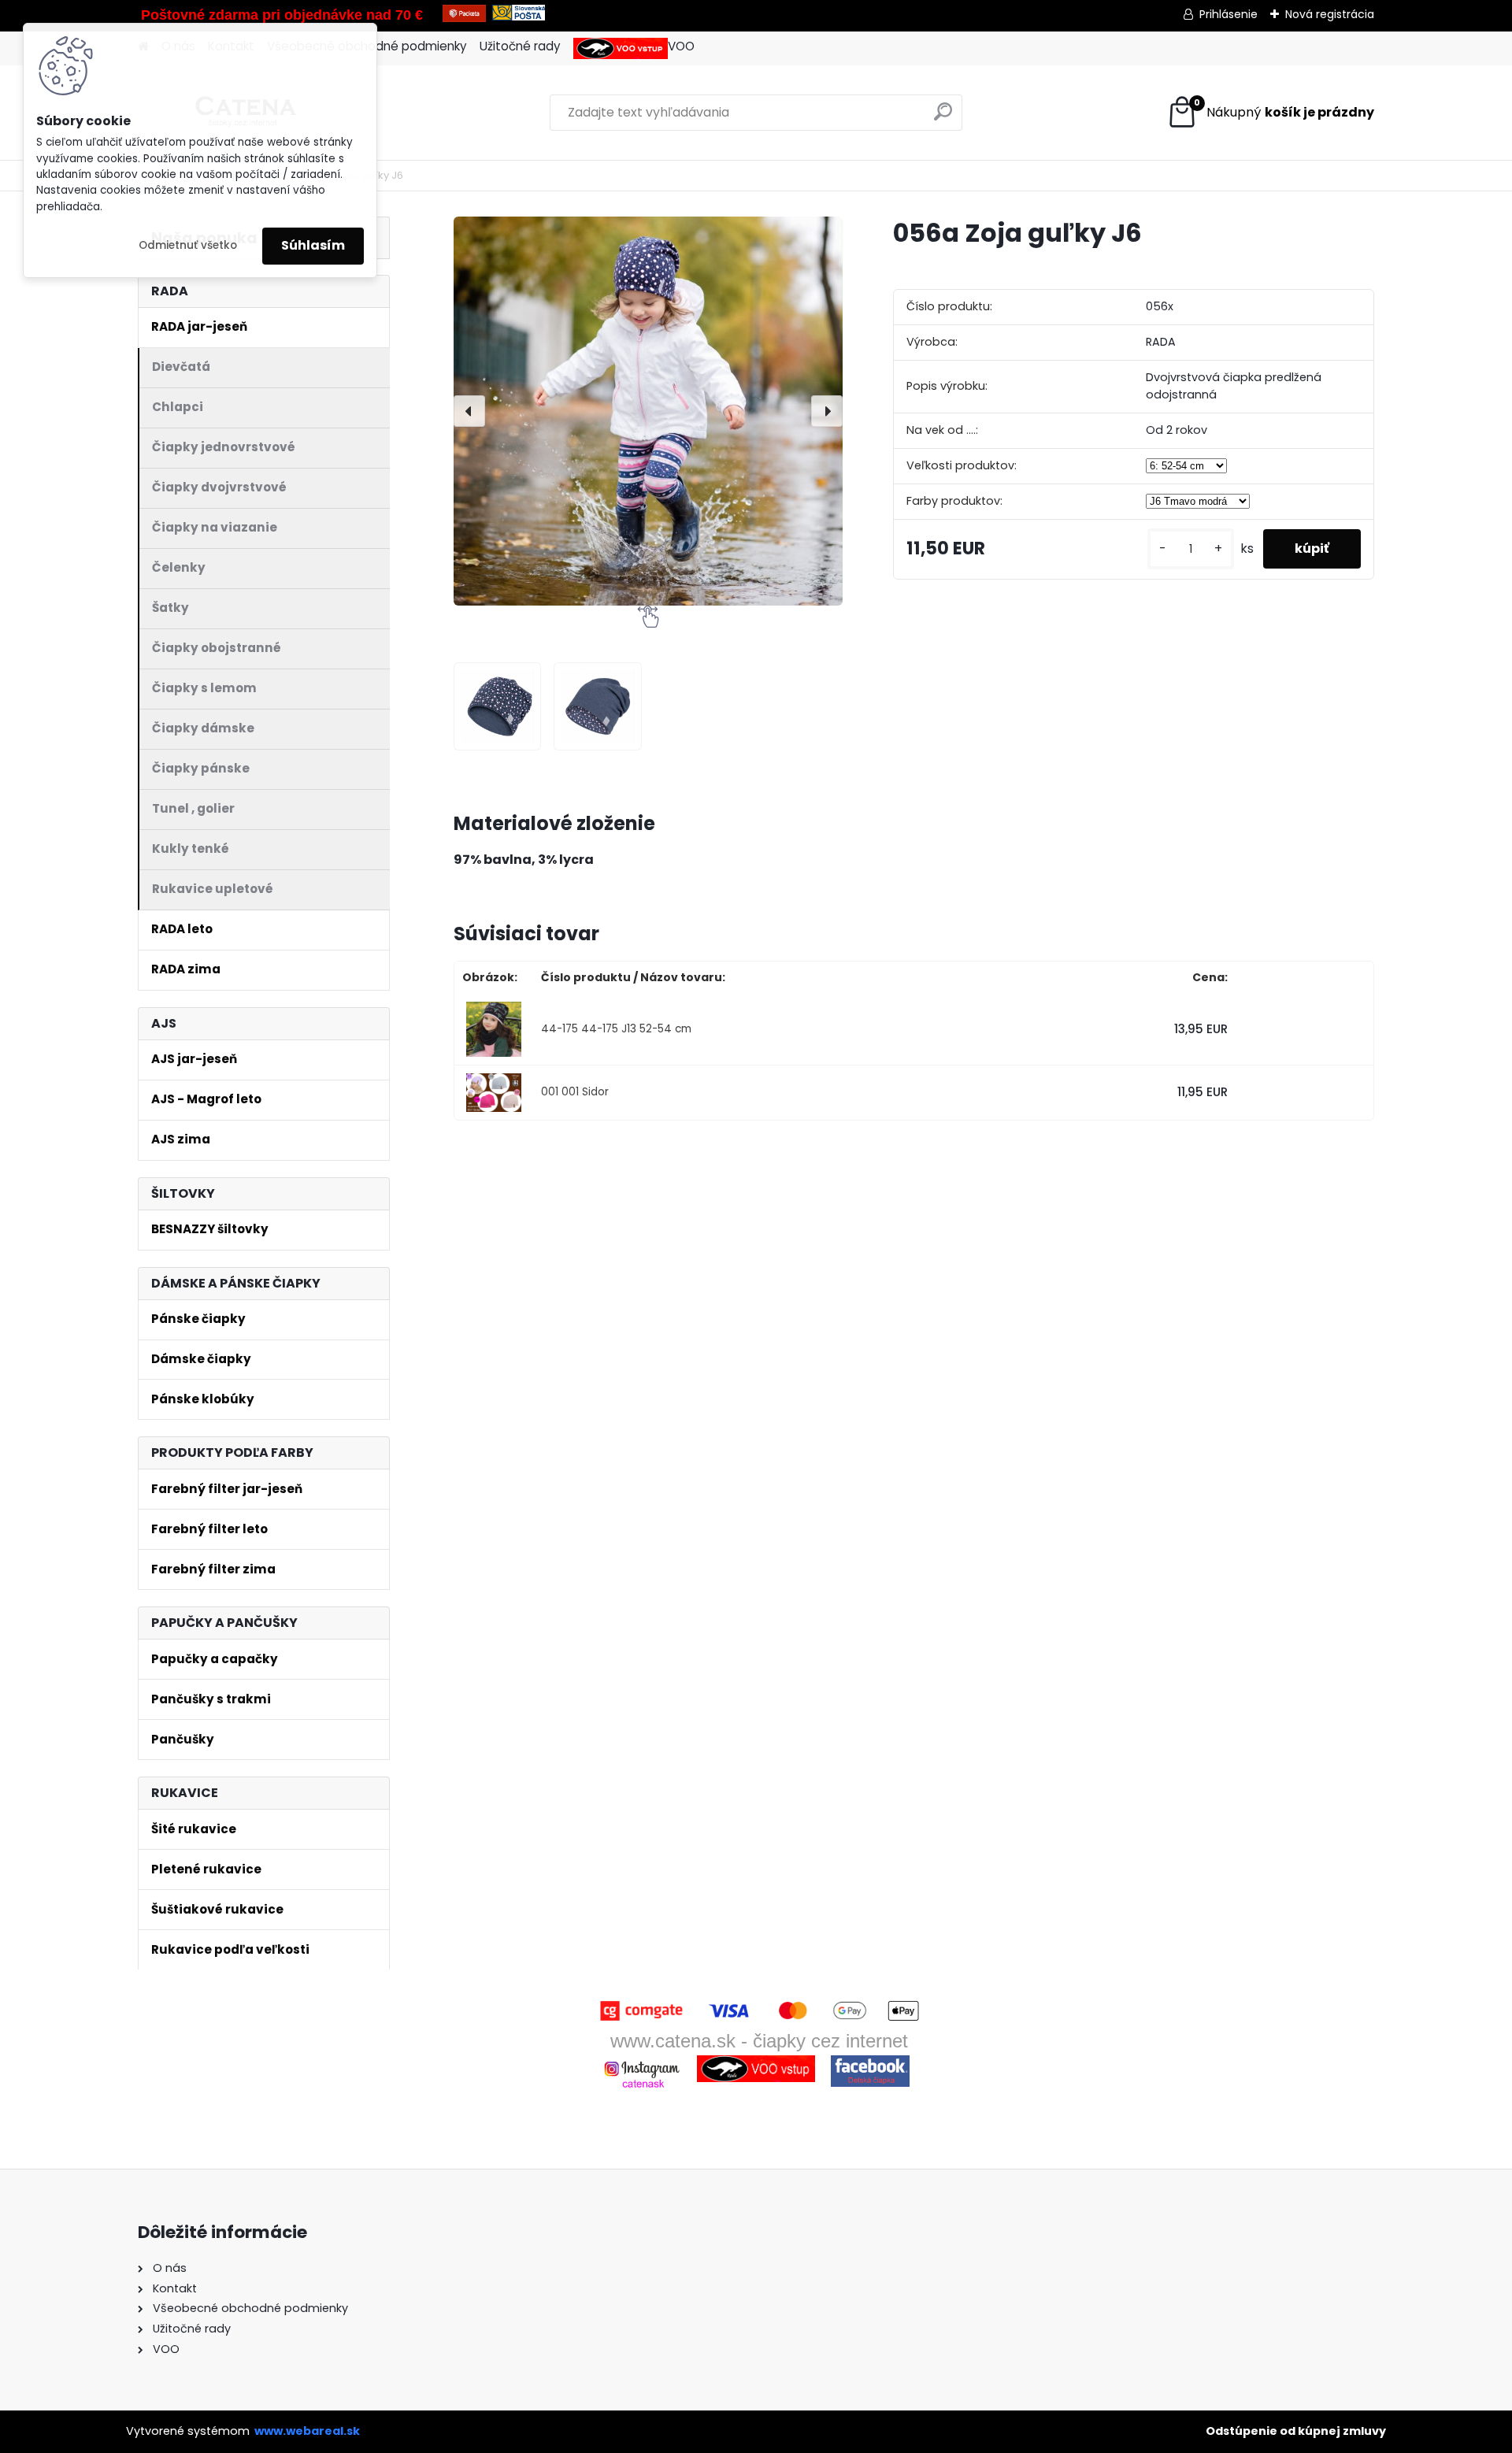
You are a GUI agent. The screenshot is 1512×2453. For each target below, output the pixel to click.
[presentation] (469, 411)
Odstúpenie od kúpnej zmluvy (1296, 2431)
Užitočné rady (520, 46)
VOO (681, 46)
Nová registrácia (1330, 14)
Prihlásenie (1228, 14)
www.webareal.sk (307, 2431)
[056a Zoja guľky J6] (648, 411)
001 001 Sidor (575, 1092)
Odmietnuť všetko (188, 245)
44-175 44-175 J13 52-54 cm (616, 1029)
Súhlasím (313, 245)
